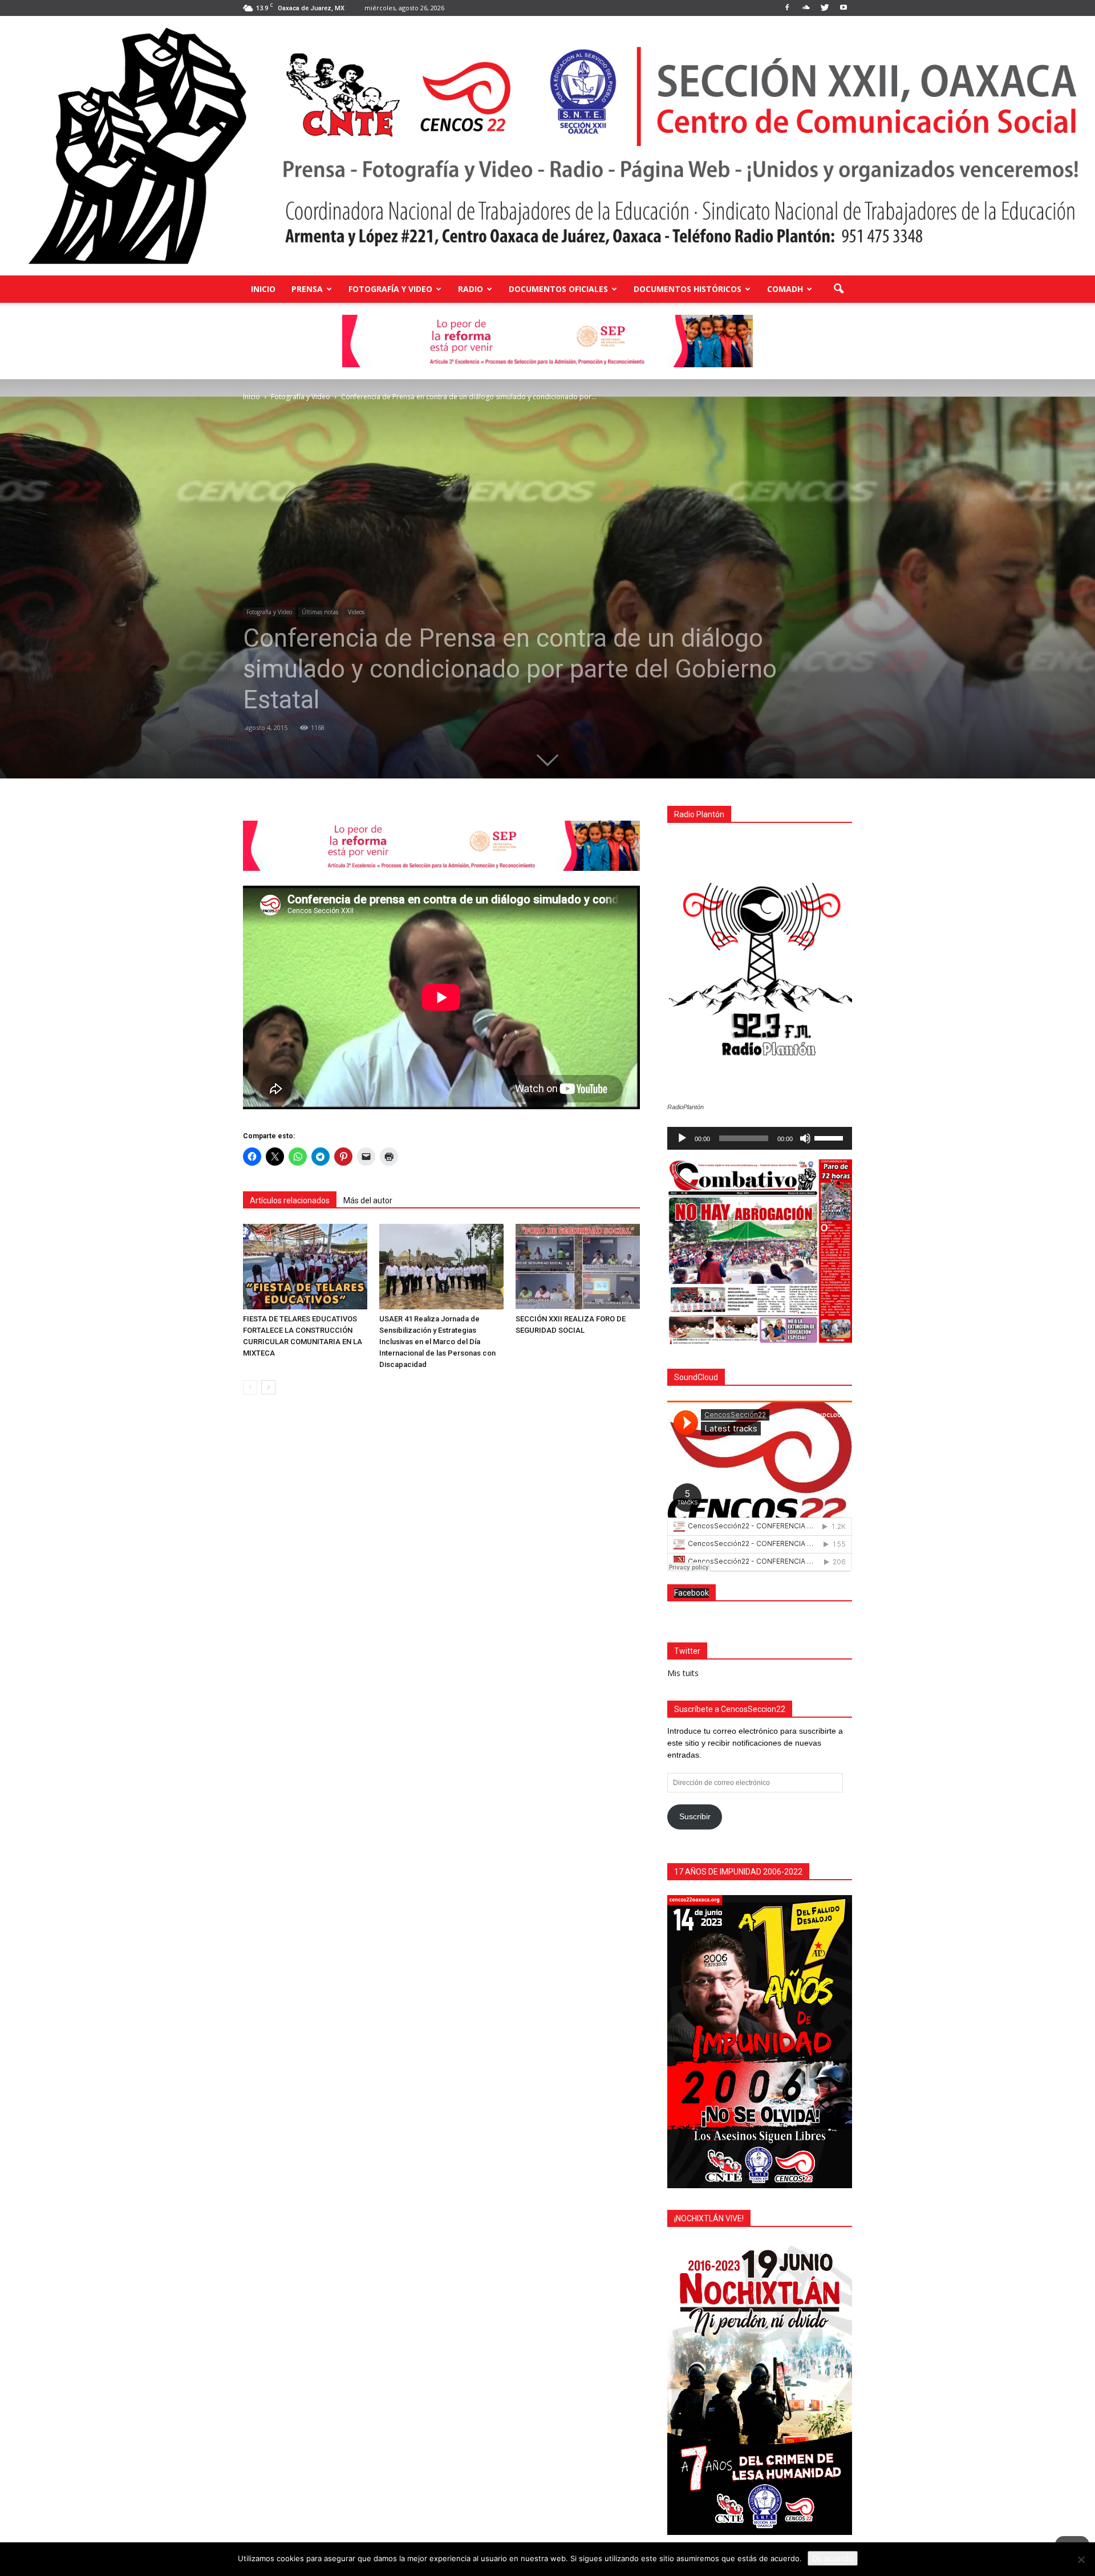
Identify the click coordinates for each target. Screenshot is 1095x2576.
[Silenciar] (805, 1138)
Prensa (307, 289)
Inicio (263, 289)
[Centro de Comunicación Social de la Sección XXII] (547, 146)
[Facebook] (787, 8)
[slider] (830, 1137)
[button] (838, 289)
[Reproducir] (682, 1138)
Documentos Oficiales (558, 289)
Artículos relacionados (290, 1200)
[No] (1081, 2559)
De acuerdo (833, 2558)
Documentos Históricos (688, 289)
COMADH (785, 289)
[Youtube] (843, 8)
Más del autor (368, 1200)
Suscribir (695, 1816)
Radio (471, 289)
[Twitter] (825, 8)
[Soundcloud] (806, 8)
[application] (760, 1138)
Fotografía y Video (390, 289)
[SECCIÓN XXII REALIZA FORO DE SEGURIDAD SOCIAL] (578, 1267)
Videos (356, 612)
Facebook (692, 1593)
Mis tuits (683, 1673)
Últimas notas (320, 612)
